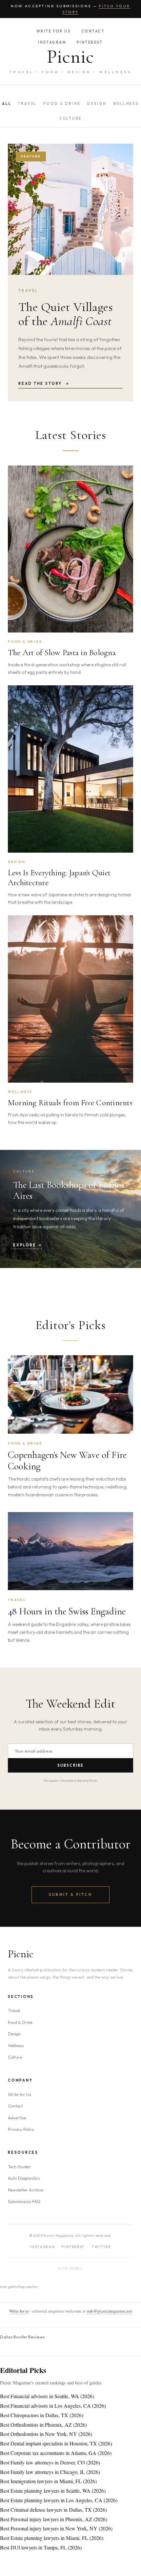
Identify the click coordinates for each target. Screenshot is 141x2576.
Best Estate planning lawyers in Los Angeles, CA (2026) (59, 2500)
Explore (28, 1245)
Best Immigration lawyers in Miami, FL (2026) (48, 2481)
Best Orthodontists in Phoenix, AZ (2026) (43, 2425)
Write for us (19, 2311)
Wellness (126, 104)
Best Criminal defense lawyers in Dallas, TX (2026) (53, 2510)
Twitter (101, 2247)
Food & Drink (62, 104)
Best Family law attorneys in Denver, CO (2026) (50, 2462)
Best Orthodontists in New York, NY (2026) (46, 2434)
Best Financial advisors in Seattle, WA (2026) (47, 2396)
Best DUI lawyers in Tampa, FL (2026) (41, 2547)
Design (97, 104)
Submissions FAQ (24, 2201)
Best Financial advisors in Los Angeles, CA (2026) (53, 2406)
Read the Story (44, 384)
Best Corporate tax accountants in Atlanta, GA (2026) (56, 2453)
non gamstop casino (19, 2286)
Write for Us (54, 31)
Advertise (17, 2118)
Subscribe (71, 1765)
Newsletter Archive (26, 2190)
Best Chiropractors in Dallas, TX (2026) (42, 2415)
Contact (93, 31)
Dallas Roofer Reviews (22, 2337)
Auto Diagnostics (24, 2178)
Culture (70, 118)
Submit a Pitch (70, 1895)
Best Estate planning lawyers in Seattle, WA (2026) (53, 2491)
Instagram (52, 42)
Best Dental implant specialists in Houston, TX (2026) (56, 2443)
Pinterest (90, 42)
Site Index (70, 2268)
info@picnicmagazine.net (109, 2311)
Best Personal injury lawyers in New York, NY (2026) (56, 2528)
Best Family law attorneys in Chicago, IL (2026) (50, 2472)
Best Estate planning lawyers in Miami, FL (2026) (52, 2538)
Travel (28, 104)
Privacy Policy (21, 2129)
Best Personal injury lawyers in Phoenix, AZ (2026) (54, 2519)
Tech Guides (19, 2167)
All (7, 104)
